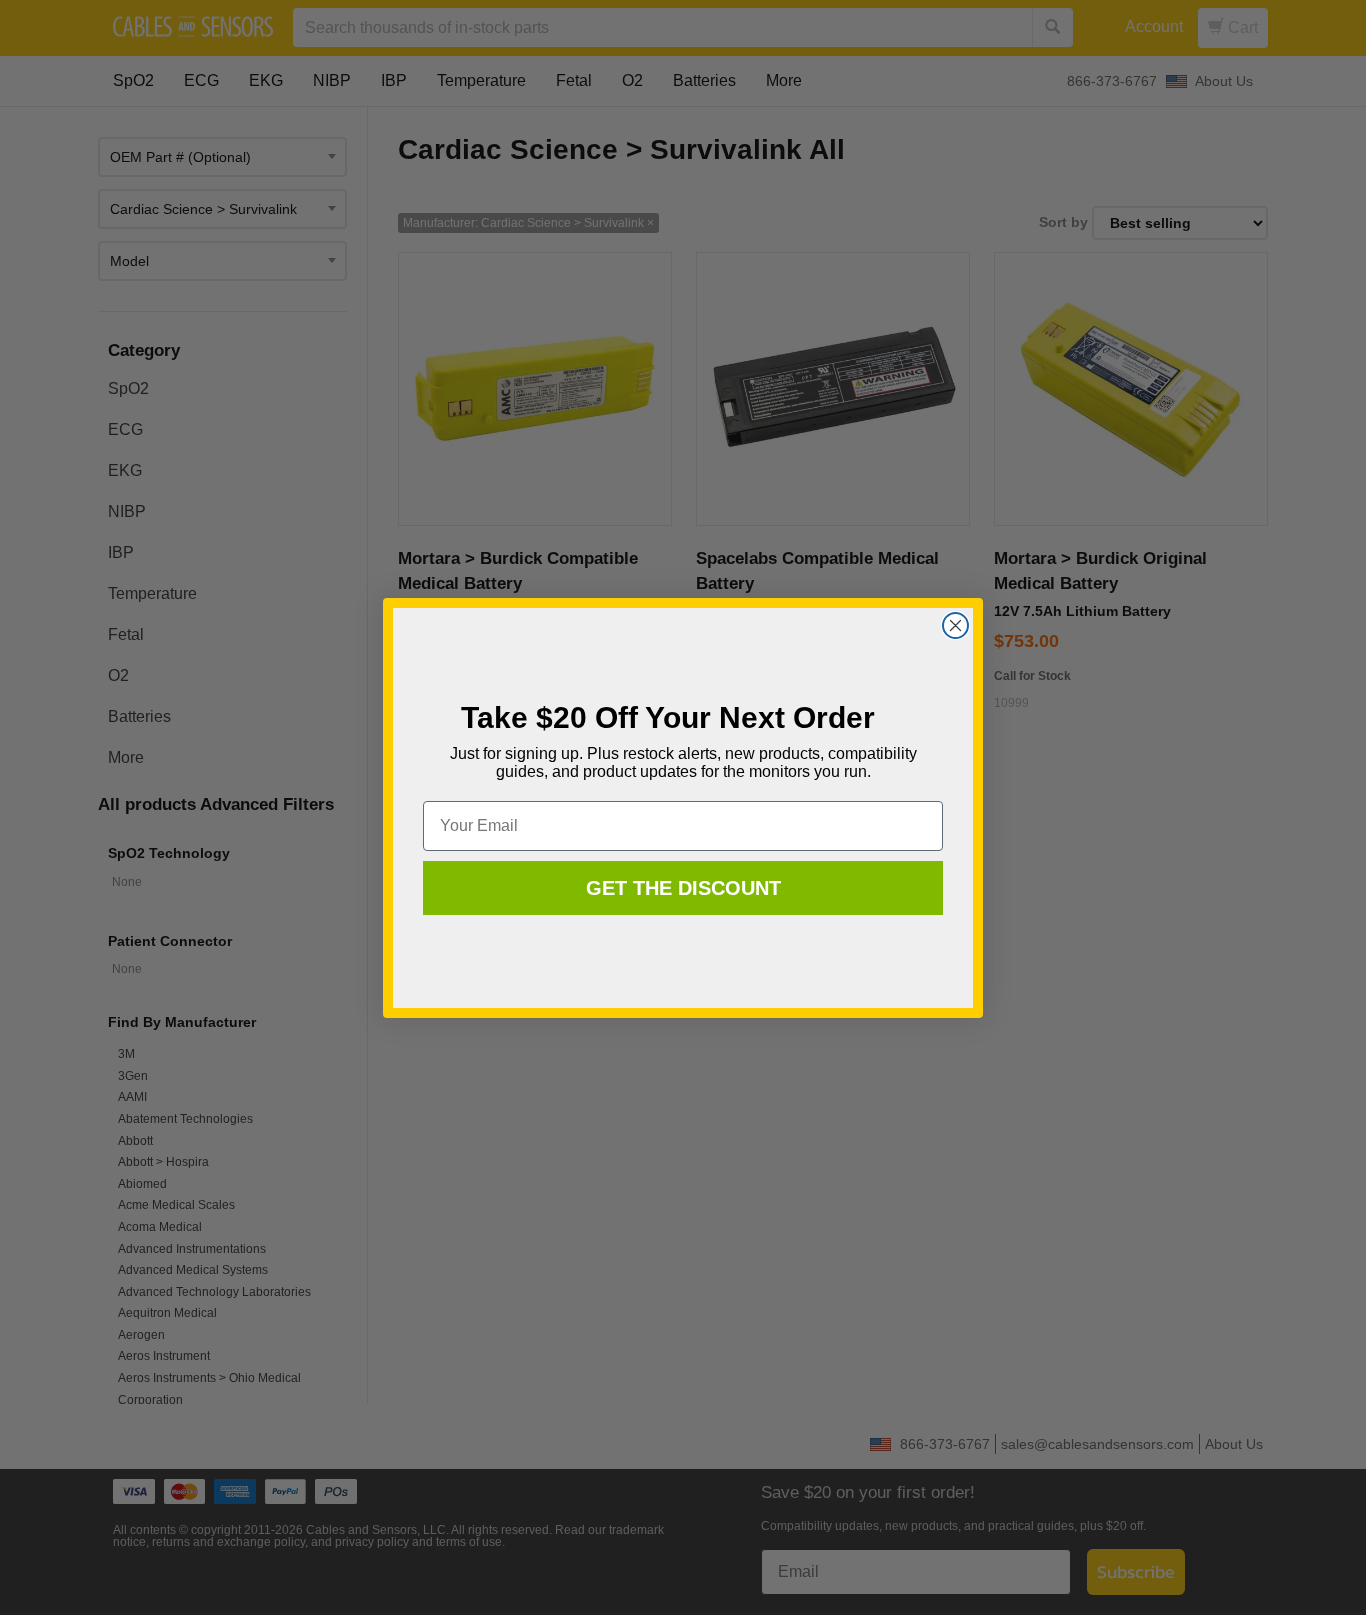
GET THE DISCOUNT (683, 888)
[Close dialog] (955, 625)
